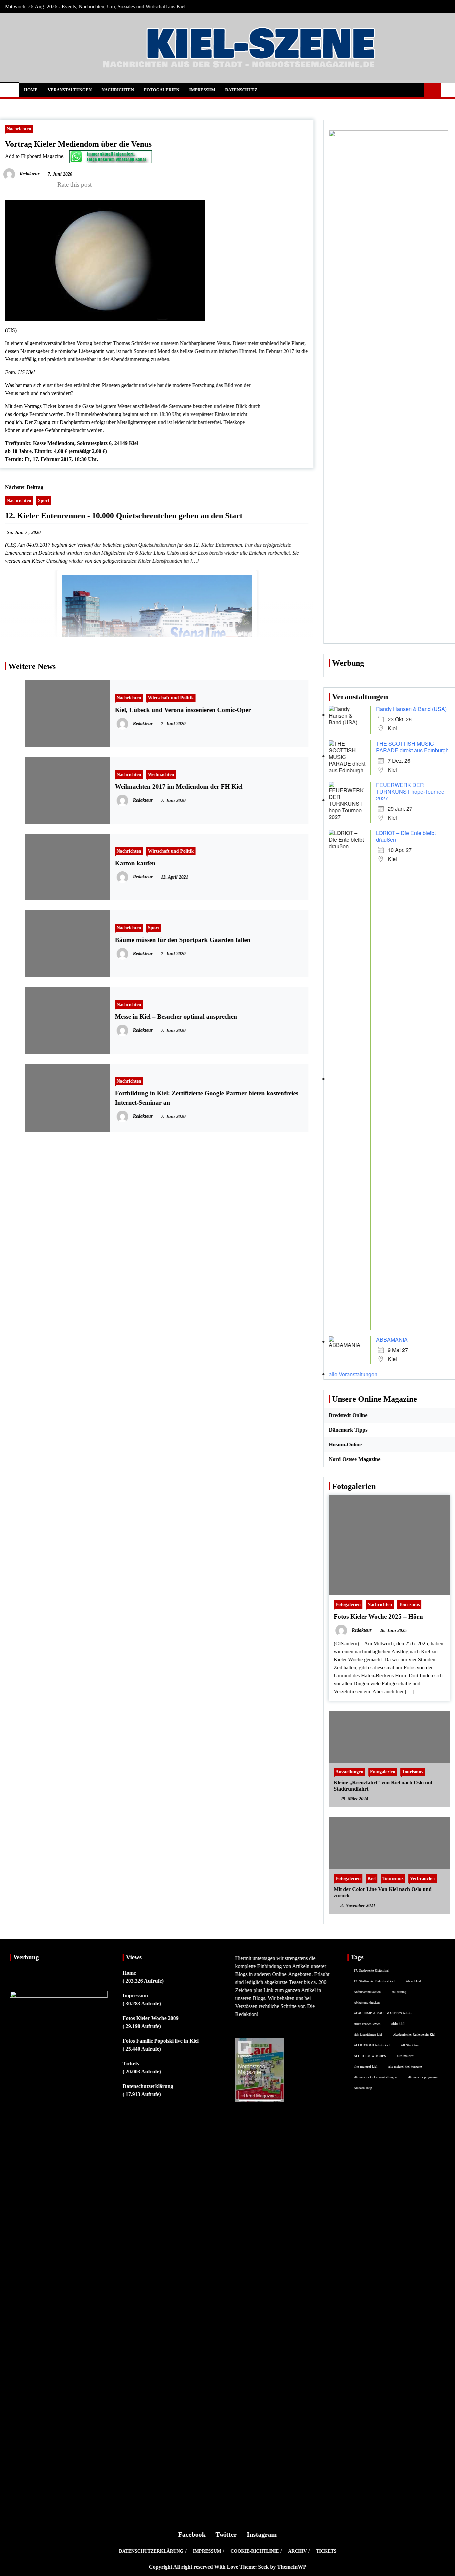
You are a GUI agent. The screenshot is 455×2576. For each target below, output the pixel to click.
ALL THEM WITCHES (370, 2056)
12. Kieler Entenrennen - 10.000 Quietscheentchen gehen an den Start (124, 516)
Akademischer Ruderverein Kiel (414, 2034)
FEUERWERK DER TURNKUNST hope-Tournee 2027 (410, 791)
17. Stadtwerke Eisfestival (371, 1970)
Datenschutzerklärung (148, 2086)
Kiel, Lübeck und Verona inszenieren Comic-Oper (183, 710)
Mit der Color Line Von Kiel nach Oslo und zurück (383, 1892)
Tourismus (409, 1604)
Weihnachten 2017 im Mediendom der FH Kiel (179, 786)
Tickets (131, 2063)
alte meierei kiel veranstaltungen (375, 2077)
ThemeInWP (292, 2567)
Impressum (202, 90)
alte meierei (406, 2056)
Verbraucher (423, 1878)
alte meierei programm (423, 2077)
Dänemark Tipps (348, 1430)
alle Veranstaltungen (353, 1374)
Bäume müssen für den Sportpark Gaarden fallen (183, 940)
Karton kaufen (135, 863)
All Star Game (410, 2045)
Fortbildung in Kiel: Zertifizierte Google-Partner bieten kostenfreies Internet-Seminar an (207, 1098)
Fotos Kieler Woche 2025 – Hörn (378, 1616)
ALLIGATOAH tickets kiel (372, 2045)
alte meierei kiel (366, 2066)
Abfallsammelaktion (367, 1992)
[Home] (9, 90)
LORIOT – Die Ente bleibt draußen (406, 836)
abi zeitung (399, 1992)
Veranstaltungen (70, 90)
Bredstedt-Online (348, 1415)
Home (31, 90)
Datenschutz (241, 90)
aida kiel (398, 2023)
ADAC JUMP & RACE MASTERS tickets (383, 2013)
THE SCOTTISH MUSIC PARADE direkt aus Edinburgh (412, 747)
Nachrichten (118, 90)
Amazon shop (363, 2088)
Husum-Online (345, 1444)
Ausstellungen (349, 1772)
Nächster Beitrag (24, 487)
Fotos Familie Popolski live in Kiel (161, 2041)
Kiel (372, 1878)
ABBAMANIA (392, 1339)
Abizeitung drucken (367, 2002)
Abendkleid (413, 1981)
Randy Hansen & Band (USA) (411, 709)
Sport (44, 500)
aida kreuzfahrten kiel (368, 2034)
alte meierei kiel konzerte (405, 2066)
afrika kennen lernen (367, 2024)
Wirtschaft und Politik (171, 698)
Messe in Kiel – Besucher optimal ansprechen (176, 1016)
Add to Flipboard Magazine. (35, 156)
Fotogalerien (162, 90)
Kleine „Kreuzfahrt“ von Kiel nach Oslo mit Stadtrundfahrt (383, 1786)
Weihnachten (161, 774)
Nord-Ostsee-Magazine (355, 1459)
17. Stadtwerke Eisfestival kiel (374, 1981)
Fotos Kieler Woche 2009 (151, 2018)
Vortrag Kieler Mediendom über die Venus (78, 144)
